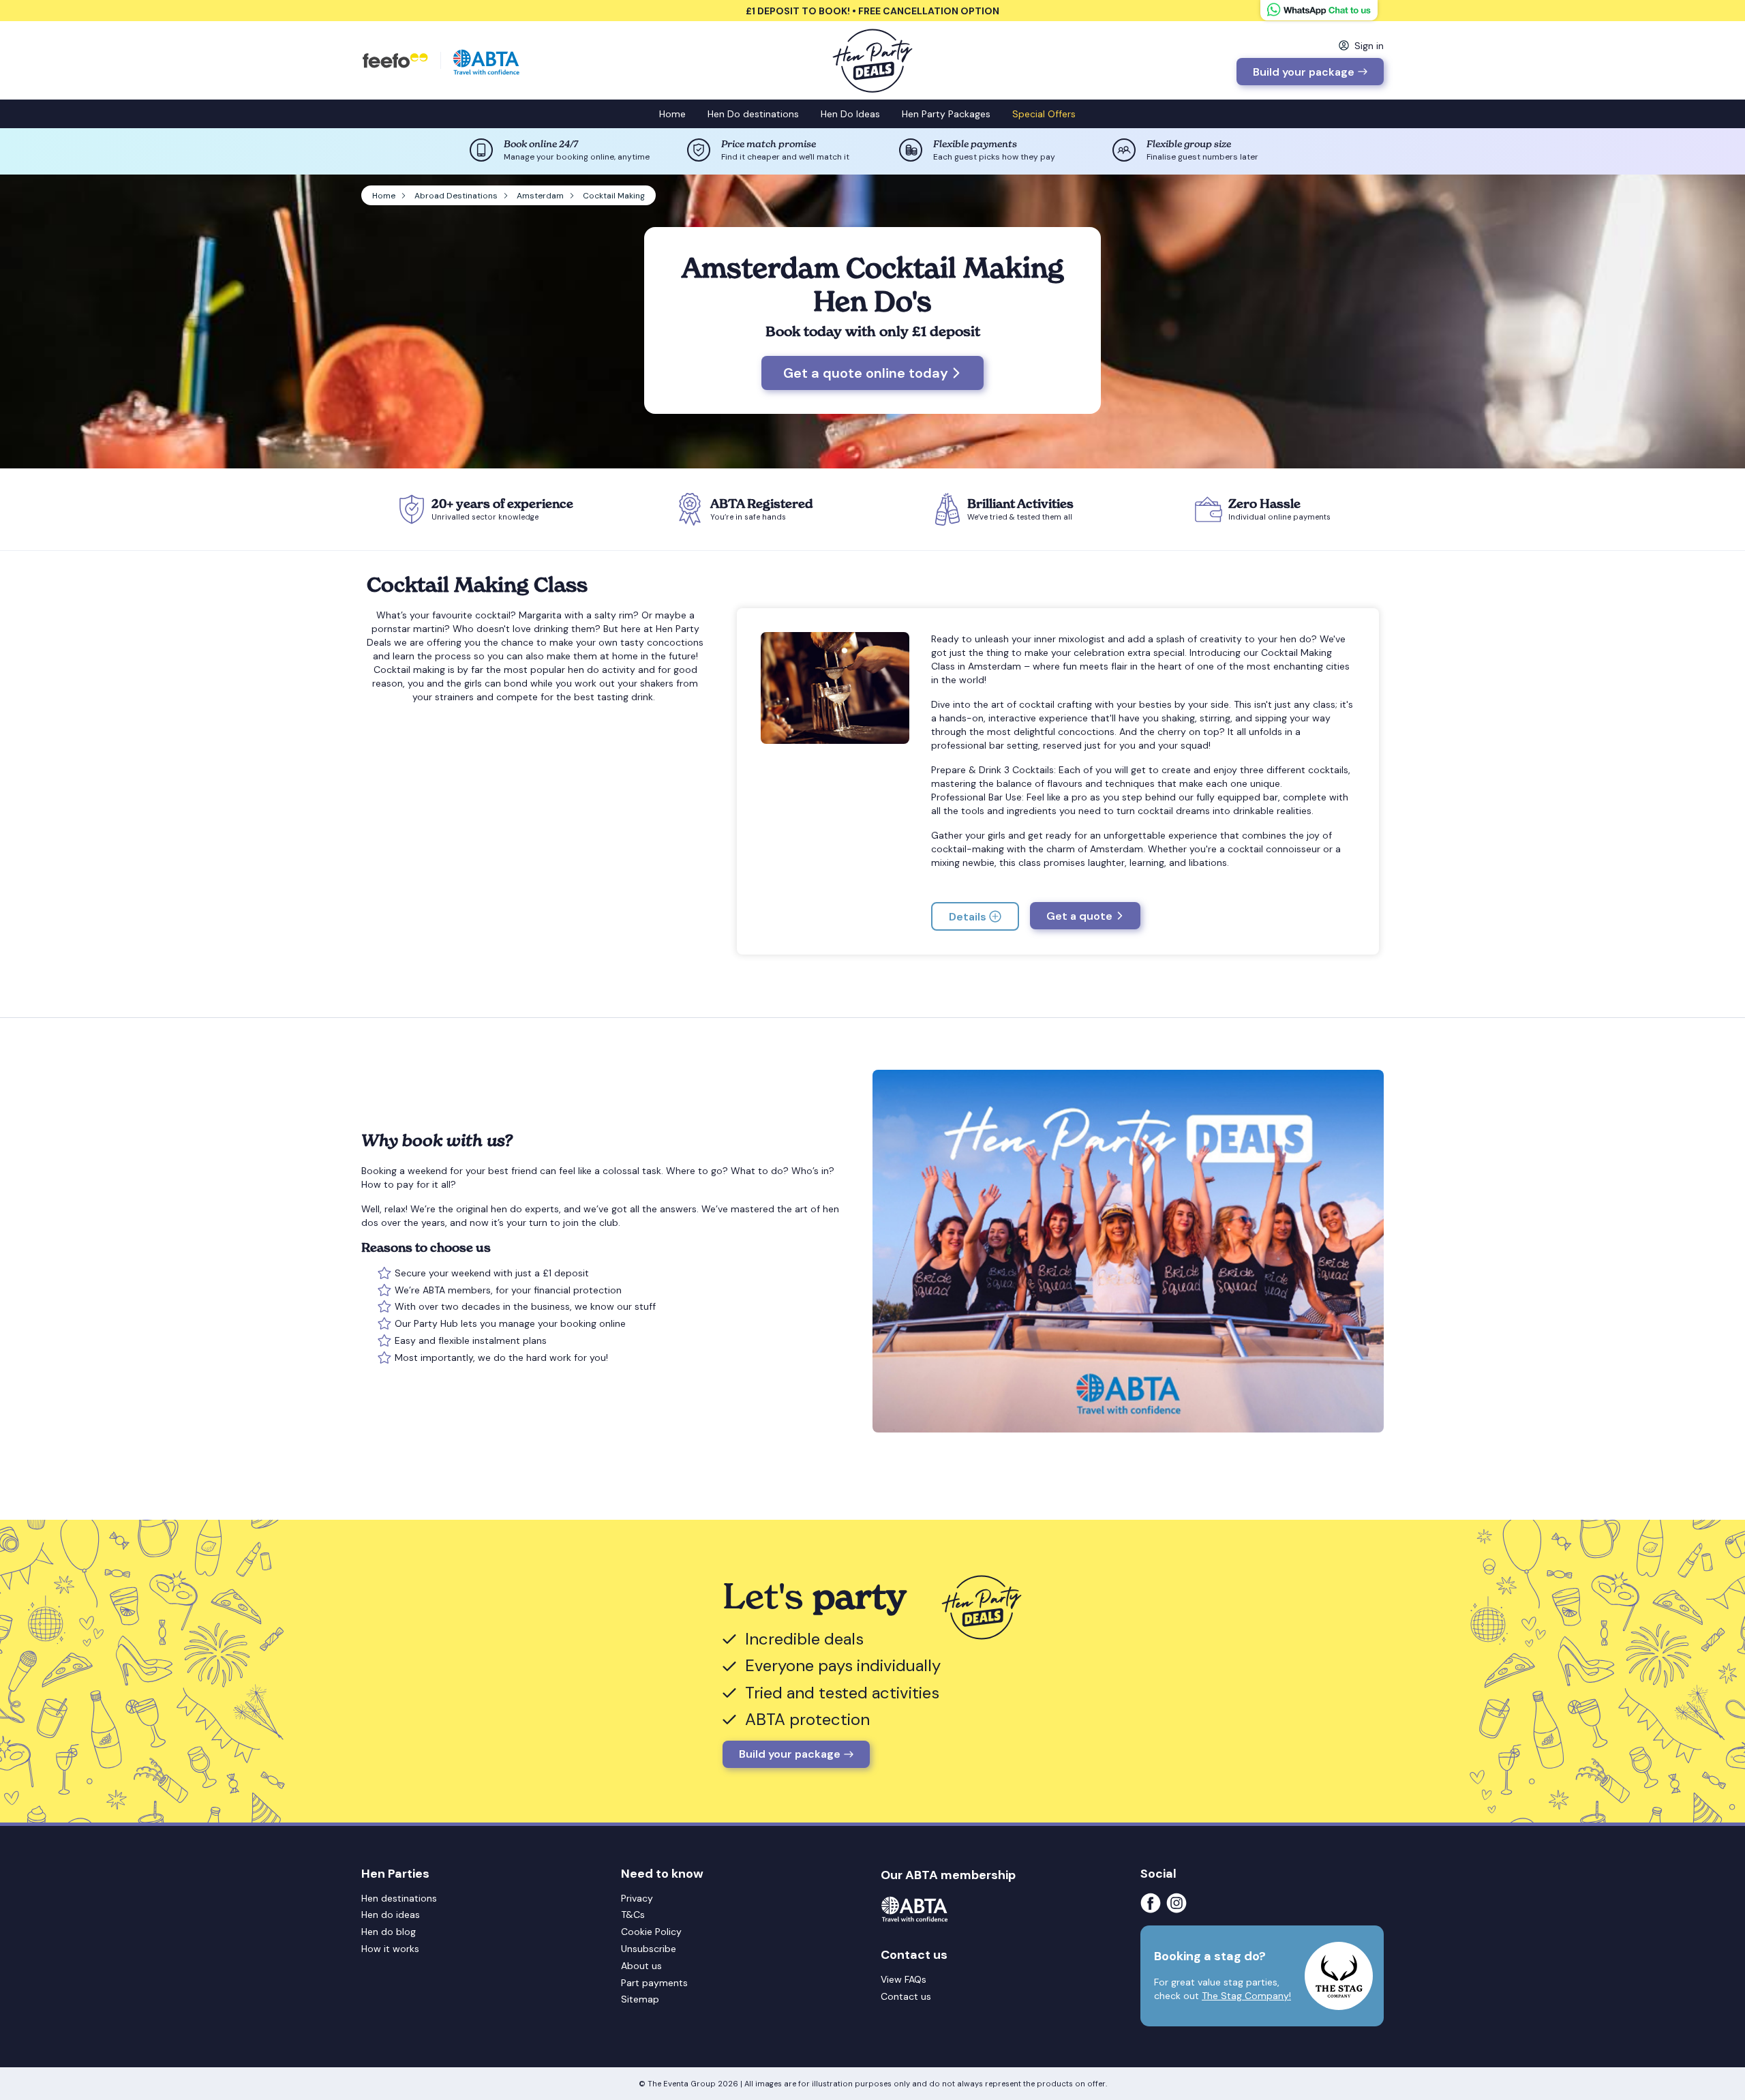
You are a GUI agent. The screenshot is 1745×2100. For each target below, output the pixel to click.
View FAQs (904, 1979)
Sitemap (640, 1999)
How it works (390, 1949)
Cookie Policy (651, 1932)
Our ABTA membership (948, 1875)
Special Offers (1044, 114)
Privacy (637, 1898)
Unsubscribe (649, 1949)
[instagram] (1179, 1903)
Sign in (1369, 46)
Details (968, 917)
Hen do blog (389, 1932)
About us (641, 1966)
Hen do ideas (391, 1915)
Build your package (1304, 72)
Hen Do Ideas (850, 114)
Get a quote (1079, 916)
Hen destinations (399, 1898)
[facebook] (1153, 1903)
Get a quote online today (866, 373)
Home (672, 114)
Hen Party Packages (946, 114)
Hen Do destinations (753, 114)
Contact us (906, 1996)
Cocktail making (409, 670)
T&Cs (633, 1915)
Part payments (654, 1983)
